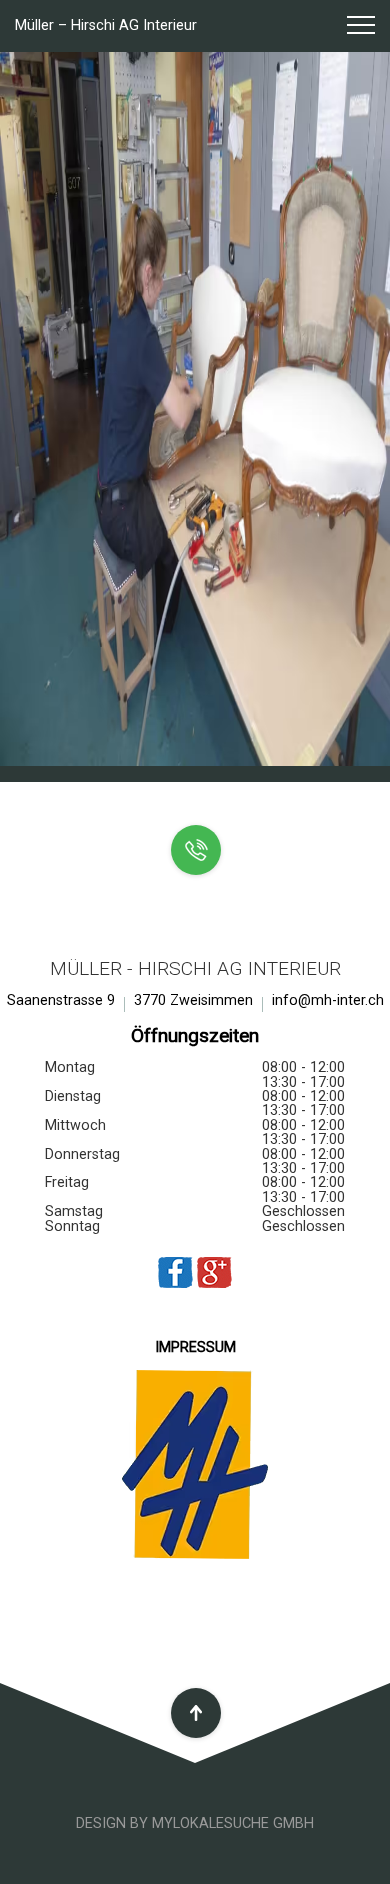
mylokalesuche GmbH (233, 1823)
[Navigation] (352, 26)
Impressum (195, 1347)
